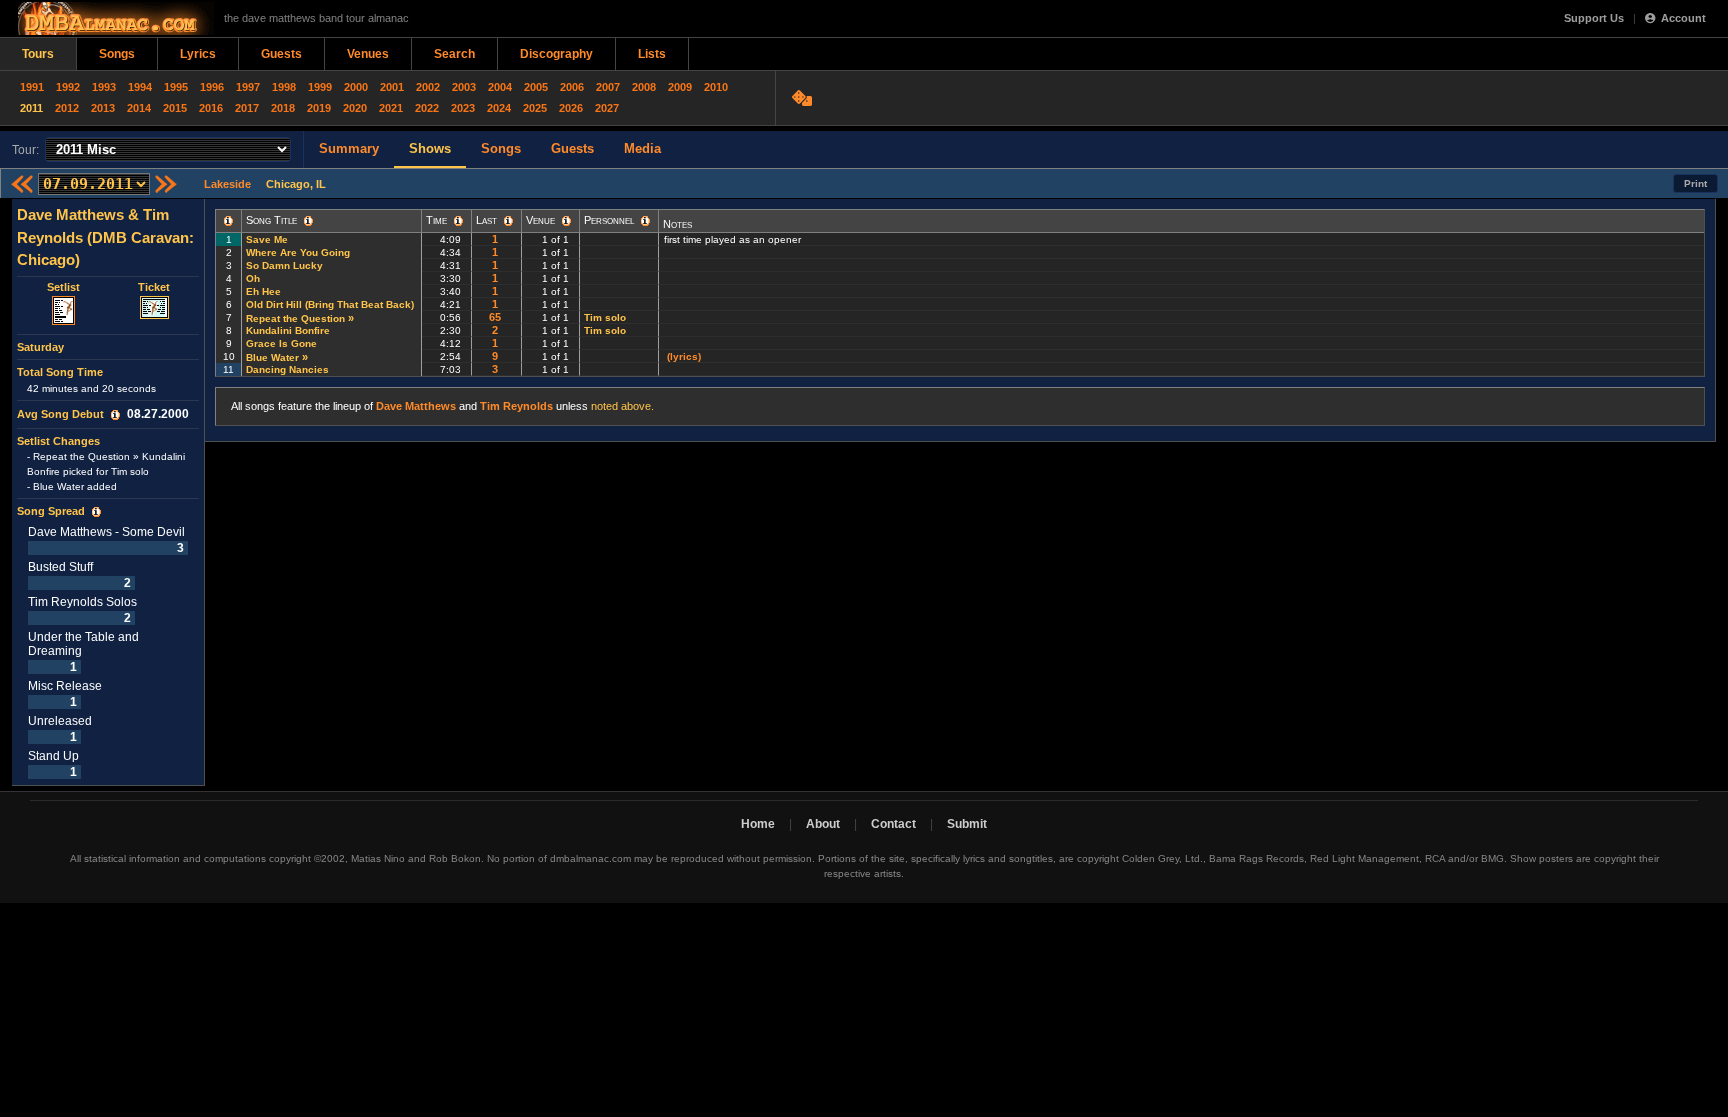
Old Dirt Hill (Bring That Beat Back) (330, 304)
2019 (319, 108)
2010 (716, 87)
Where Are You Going (298, 252)
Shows (430, 148)
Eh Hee (263, 291)
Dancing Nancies (287, 369)
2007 (608, 87)
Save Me (267, 239)
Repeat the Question (295, 318)
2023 (463, 108)
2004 (500, 87)
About (823, 824)
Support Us (1594, 18)
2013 (103, 108)
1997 (248, 87)
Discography (556, 54)
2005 (536, 87)
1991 (32, 87)
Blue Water (272, 357)
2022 (427, 108)
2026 (571, 108)
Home (758, 824)
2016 (211, 108)
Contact (893, 824)
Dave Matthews (416, 406)
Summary (349, 148)
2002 (428, 87)
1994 (140, 87)
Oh (253, 278)
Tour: (25, 150)
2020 (355, 108)
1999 (320, 87)
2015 (175, 108)
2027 (607, 108)
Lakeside (227, 184)
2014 (139, 108)
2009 (680, 87)
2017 (247, 108)
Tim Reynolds (516, 406)
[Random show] (804, 98)
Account (1683, 18)
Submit (967, 824)
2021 (391, 108)
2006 (572, 87)
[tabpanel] (108, 492)
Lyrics (198, 54)
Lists (652, 54)
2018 (283, 108)
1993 (104, 87)
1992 (68, 87)
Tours (38, 54)
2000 (356, 87)
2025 (535, 108)
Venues (368, 54)
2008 (644, 87)
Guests (281, 54)
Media (642, 148)
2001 (392, 87)
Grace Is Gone (281, 343)
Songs (117, 54)
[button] (115, 415)
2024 (499, 108)
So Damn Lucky (284, 265)
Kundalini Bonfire (288, 330)
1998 (284, 87)
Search (454, 54)
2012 (67, 108)
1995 (176, 87)
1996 (212, 87)
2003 (464, 87)
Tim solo (605, 317)
